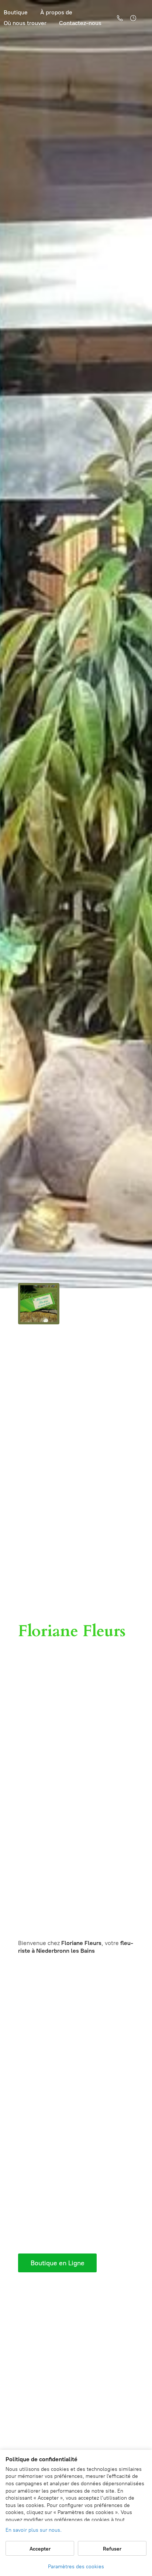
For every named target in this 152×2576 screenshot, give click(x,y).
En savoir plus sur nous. (34, 2530)
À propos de (56, 12)
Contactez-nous (80, 23)
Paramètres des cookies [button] (76, 2567)
